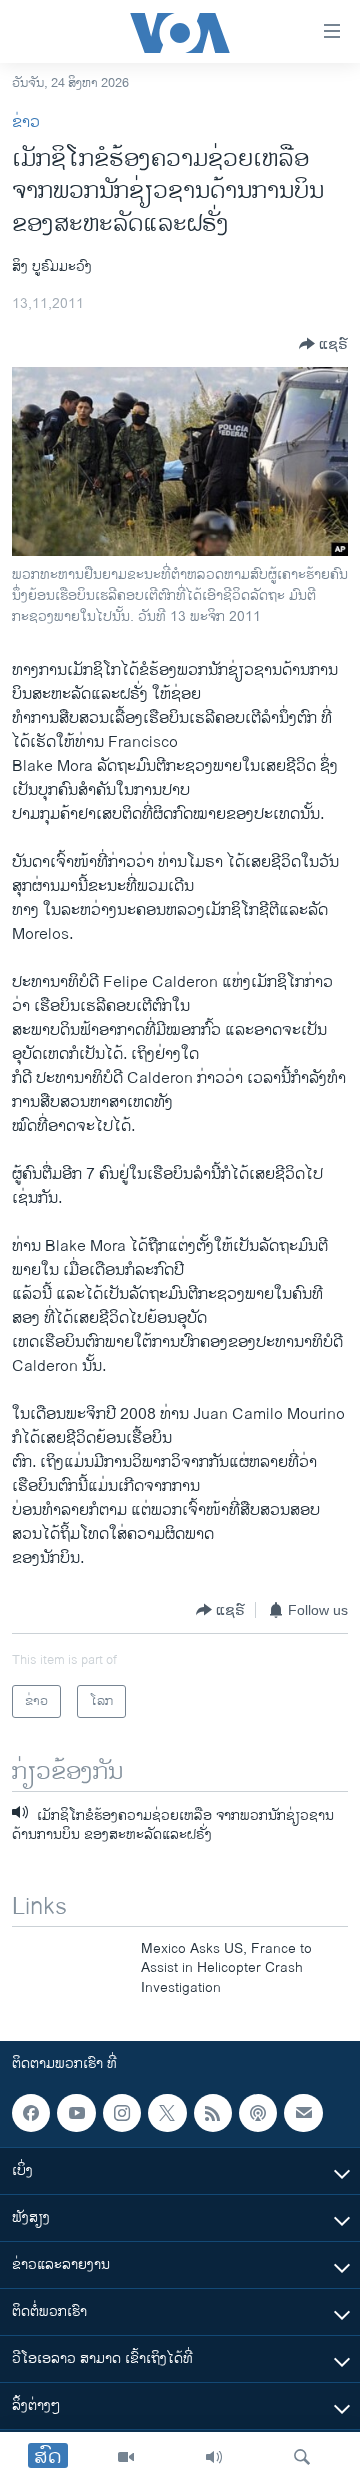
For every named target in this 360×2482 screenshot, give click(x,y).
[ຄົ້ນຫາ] (302, 2457)
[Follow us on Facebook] (31, 2113)
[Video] (126, 2457)
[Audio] (214, 2457)
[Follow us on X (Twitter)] (167, 2113)
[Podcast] (258, 2113)
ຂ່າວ (26, 122)
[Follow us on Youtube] (76, 2113)
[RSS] (213, 2113)
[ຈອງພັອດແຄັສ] (303, 2113)
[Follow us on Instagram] (122, 2113)
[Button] (323, 344)
